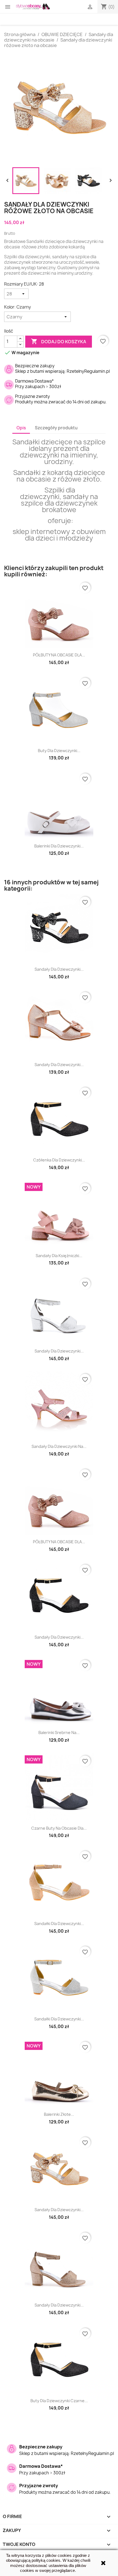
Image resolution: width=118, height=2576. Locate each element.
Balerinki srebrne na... (59, 1733)
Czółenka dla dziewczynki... (59, 1160)
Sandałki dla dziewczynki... (59, 1924)
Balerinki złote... (59, 2114)
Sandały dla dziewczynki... (59, 969)
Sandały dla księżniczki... (59, 1256)
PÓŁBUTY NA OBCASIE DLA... (59, 655)
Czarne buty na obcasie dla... (59, 1828)
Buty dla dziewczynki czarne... (59, 2401)
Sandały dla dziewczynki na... (59, 1446)
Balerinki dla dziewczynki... (59, 846)
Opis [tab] (21, 428)
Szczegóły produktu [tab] (56, 428)
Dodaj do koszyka (59, 341)
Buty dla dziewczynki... (59, 751)
